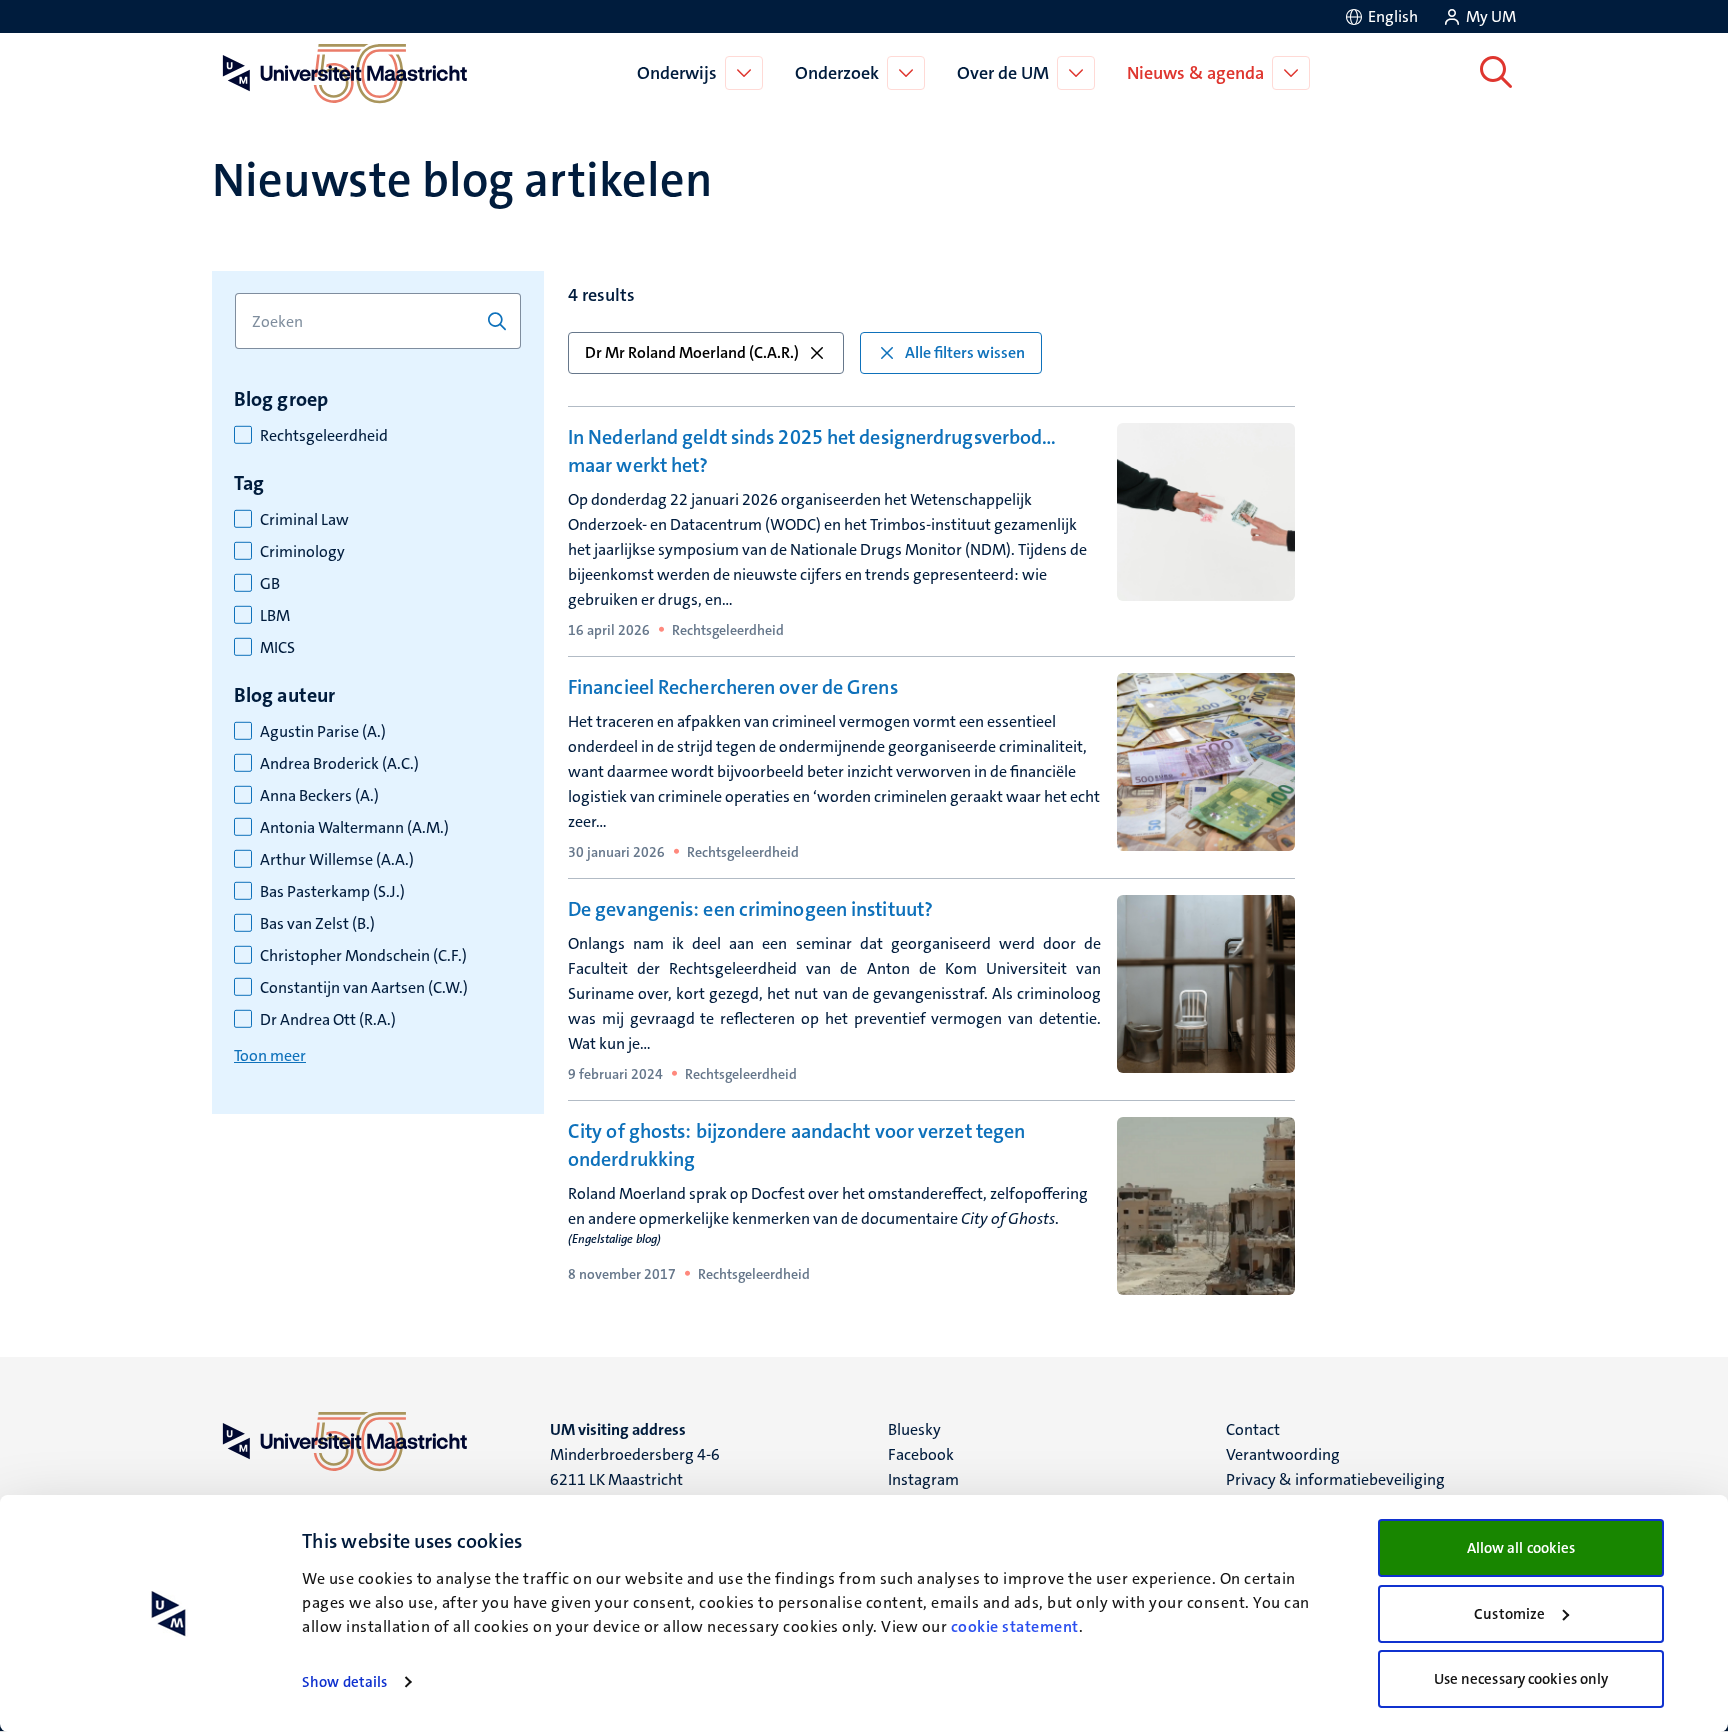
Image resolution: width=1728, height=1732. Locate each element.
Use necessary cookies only (1521, 1679)
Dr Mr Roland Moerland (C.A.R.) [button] (692, 352)
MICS (277, 648)
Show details (344, 1682)
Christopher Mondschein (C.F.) (363, 956)
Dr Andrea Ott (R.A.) (328, 1020)
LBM (275, 616)
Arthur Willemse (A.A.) (337, 860)
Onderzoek (837, 73)
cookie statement (1015, 1626)
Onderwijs (677, 73)
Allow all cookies (1521, 1548)
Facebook (921, 1454)
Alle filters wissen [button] (965, 352)
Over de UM (1003, 73)
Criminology (302, 552)
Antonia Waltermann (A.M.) (354, 828)
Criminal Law (304, 520)
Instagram (923, 1479)
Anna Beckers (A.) (319, 796)
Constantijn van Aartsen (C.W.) (364, 988)
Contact (1253, 1429)
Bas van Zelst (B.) (317, 924)
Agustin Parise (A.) (323, 732)
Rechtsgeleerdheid (324, 436)
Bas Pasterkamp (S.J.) (332, 892)
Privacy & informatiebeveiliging (1335, 1479)
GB (270, 584)
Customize (1509, 1614)
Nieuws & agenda (1195, 73)
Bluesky (914, 1429)
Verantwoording (1283, 1454)
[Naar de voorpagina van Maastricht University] (341, 73)
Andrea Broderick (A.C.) (339, 764)
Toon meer (270, 1055)
